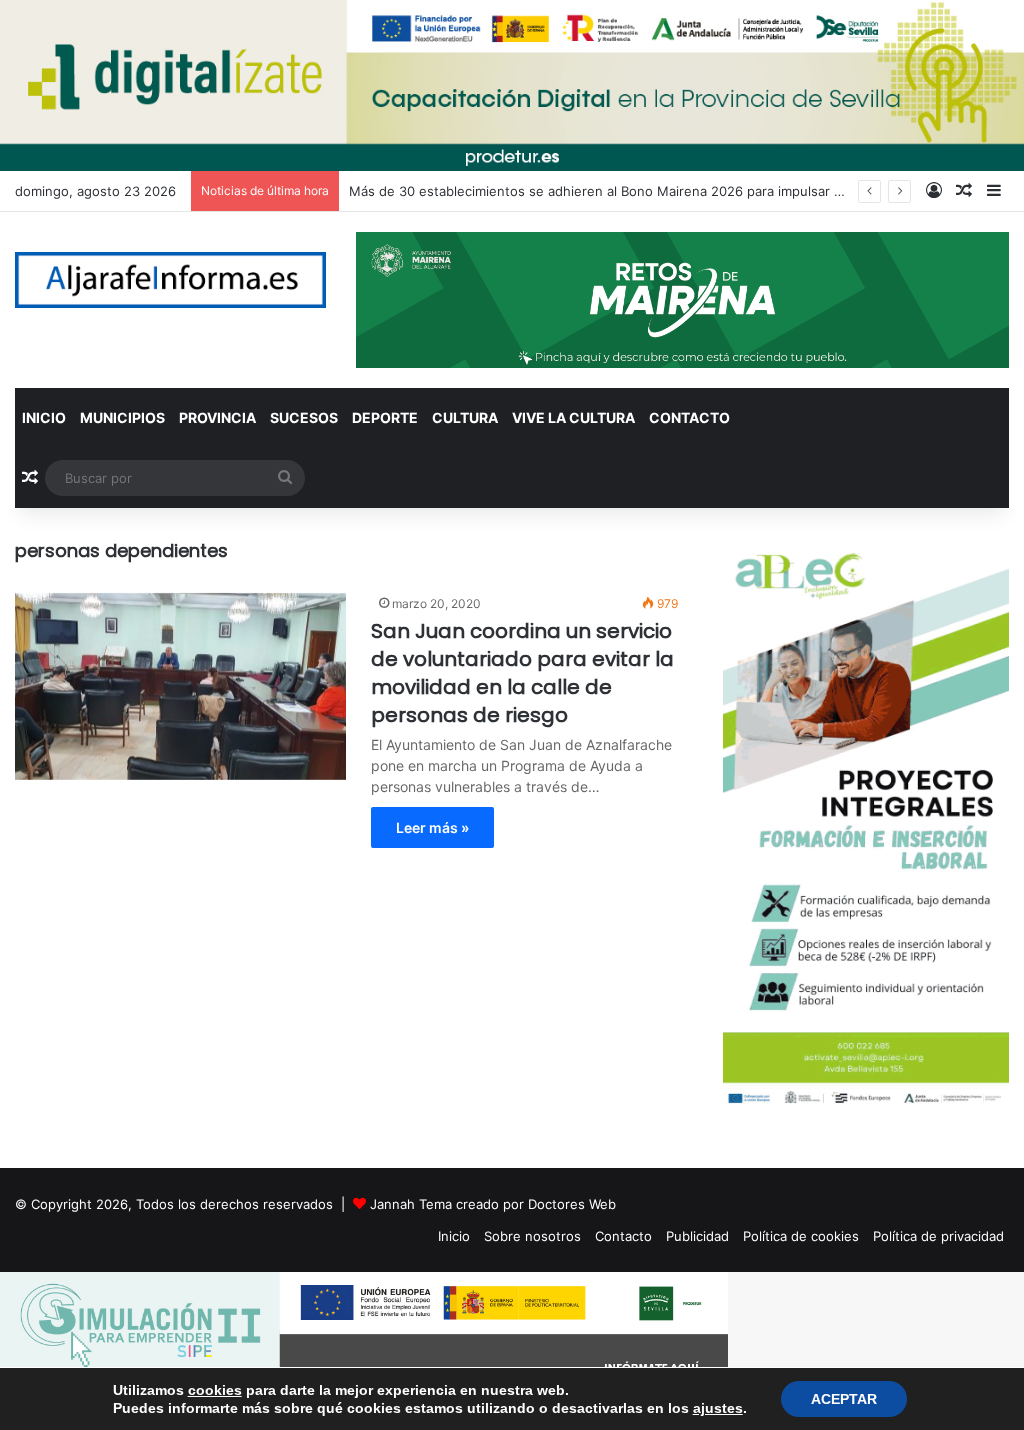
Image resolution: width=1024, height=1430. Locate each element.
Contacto (623, 1236)
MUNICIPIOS (122, 417)
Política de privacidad (938, 1236)
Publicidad (697, 1236)
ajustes (718, 1408)
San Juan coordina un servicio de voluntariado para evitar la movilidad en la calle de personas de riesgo (522, 673)
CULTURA (465, 417)
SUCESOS (304, 417)
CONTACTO (689, 417)
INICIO (44, 417)
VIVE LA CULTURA (573, 417)
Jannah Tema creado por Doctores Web (493, 1204)
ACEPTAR (844, 1399)
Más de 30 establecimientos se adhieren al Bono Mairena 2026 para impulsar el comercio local (643, 191)
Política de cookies (801, 1236)
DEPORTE (385, 417)
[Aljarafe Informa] (170, 280)
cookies (215, 1390)
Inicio (454, 1236)
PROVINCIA (217, 417)
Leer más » (432, 827)
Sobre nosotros (532, 1236)
